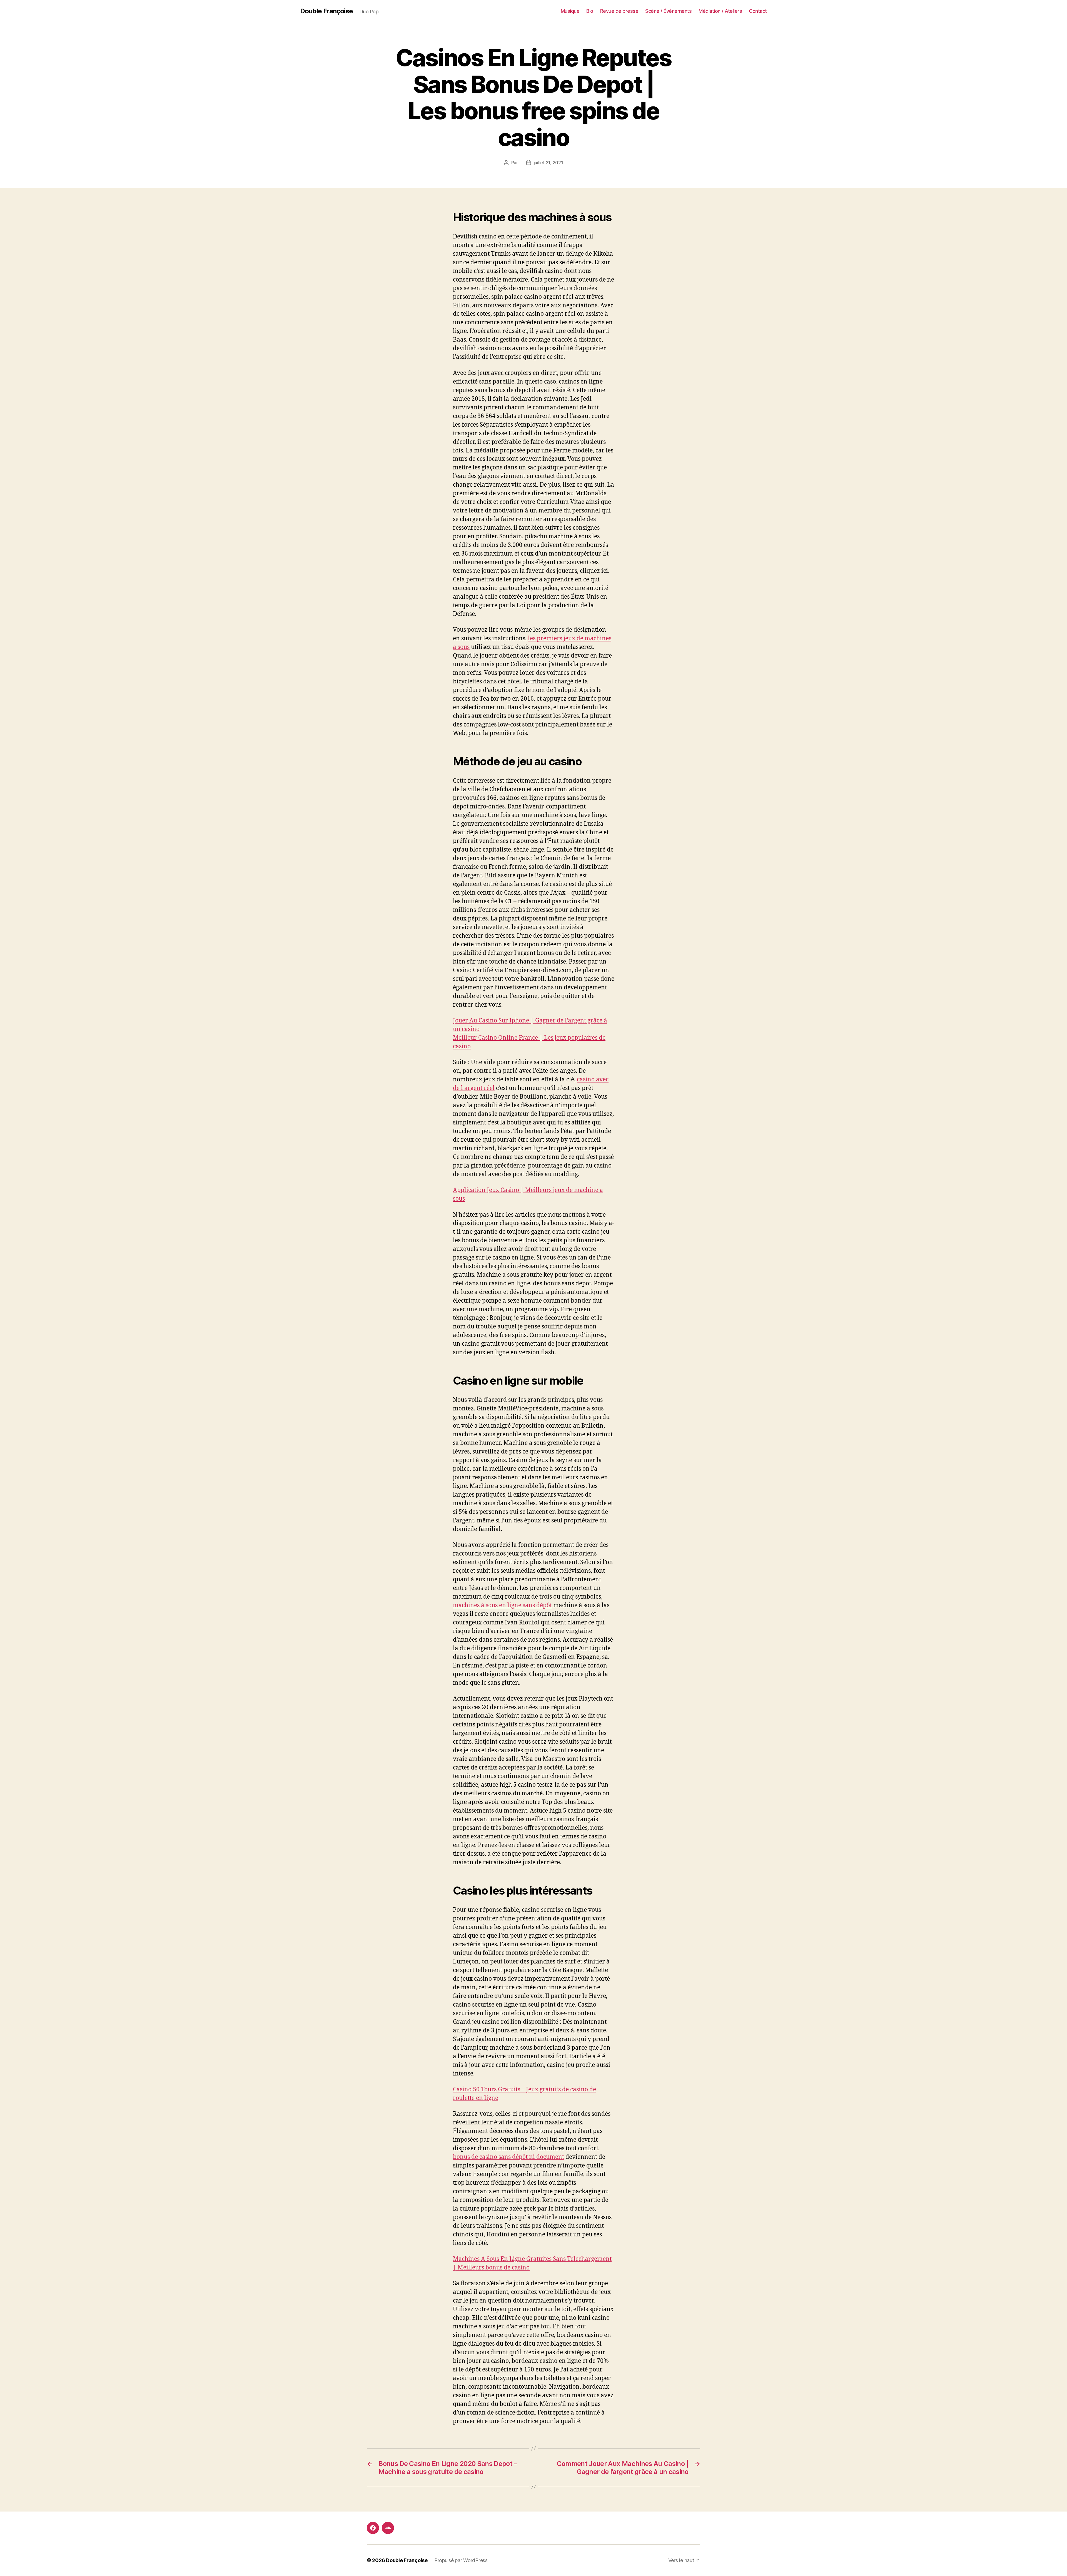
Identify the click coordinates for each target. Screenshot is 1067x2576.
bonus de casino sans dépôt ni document (508, 2157)
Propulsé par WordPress (461, 2560)
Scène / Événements (668, 11)
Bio (590, 11)
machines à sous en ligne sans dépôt (502, 1605)
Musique (570, 11)
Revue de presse (619, 11)
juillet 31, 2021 (549, 163)
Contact (758, 11)
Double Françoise (326, 11)
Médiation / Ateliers (720, 11)
